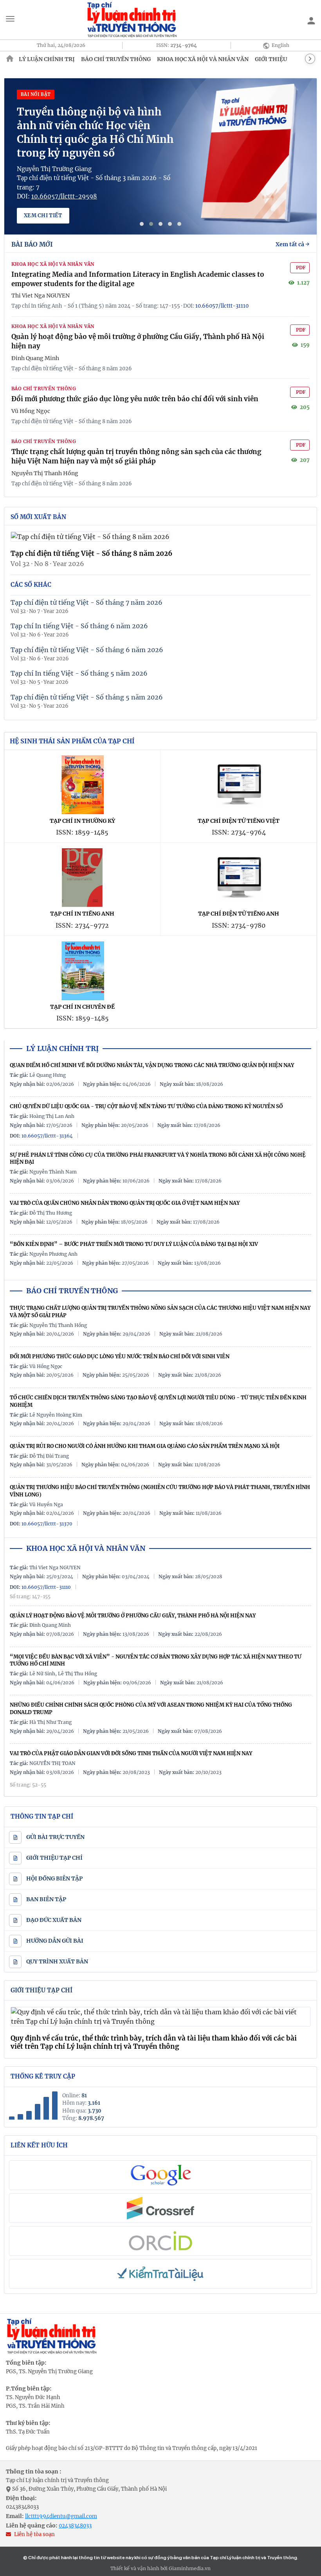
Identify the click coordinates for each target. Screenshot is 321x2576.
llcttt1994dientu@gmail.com (61, 2516)
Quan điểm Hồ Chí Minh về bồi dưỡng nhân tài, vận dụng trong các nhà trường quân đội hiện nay (152, 1065)
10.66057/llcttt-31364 (47, 1136)
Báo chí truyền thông (116, 59)
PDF (301, 268)
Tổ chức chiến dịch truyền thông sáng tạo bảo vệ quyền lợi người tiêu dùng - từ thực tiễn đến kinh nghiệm (158, 1401)
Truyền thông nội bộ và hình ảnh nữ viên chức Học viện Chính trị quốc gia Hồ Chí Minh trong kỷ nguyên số (95, 132)
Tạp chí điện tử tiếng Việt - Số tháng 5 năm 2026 (87, 697)
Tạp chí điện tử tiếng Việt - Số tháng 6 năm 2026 (87, 650)
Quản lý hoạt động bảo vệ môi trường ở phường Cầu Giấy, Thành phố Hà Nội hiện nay (133, 1616)
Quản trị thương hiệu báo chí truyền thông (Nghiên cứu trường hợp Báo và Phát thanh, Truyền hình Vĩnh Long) (160, 1491)
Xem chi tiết (43, 215)
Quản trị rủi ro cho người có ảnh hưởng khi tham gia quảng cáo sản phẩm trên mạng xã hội (145, 1446)
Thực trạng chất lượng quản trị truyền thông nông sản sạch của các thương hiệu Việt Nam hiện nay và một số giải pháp (136, 456)
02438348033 (22, 2507)
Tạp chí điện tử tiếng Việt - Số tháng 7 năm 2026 (87, 602)
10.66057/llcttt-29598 (64, 196)
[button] (142, 224)
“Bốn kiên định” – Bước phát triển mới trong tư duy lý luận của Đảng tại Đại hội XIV (134, 1244)
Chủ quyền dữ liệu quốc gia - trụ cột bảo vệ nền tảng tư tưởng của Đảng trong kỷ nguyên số (146, 1106)
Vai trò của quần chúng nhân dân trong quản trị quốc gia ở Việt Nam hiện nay (125, 1203)
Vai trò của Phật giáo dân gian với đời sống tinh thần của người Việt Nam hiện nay (131, 1753)
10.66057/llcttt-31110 (222, 306)
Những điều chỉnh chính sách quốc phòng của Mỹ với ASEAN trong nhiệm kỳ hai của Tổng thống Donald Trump (151, 1709)
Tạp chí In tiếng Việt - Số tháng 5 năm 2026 (79, 673)
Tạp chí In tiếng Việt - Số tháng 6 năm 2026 (79, 626)
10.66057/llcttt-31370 (47, 1524)
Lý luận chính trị (47, 59)
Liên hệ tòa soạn (34, 2534)
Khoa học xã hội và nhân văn (203, 59)
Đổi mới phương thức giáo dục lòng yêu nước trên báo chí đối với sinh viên (135, 399)
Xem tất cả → (293, 244)
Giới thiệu (271, 59)
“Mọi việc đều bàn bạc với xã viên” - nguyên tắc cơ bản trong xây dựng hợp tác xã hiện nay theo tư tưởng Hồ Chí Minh (156, 1660)
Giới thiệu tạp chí (41, 1990)
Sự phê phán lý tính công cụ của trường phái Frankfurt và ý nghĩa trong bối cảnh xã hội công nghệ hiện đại (158, 1159)
